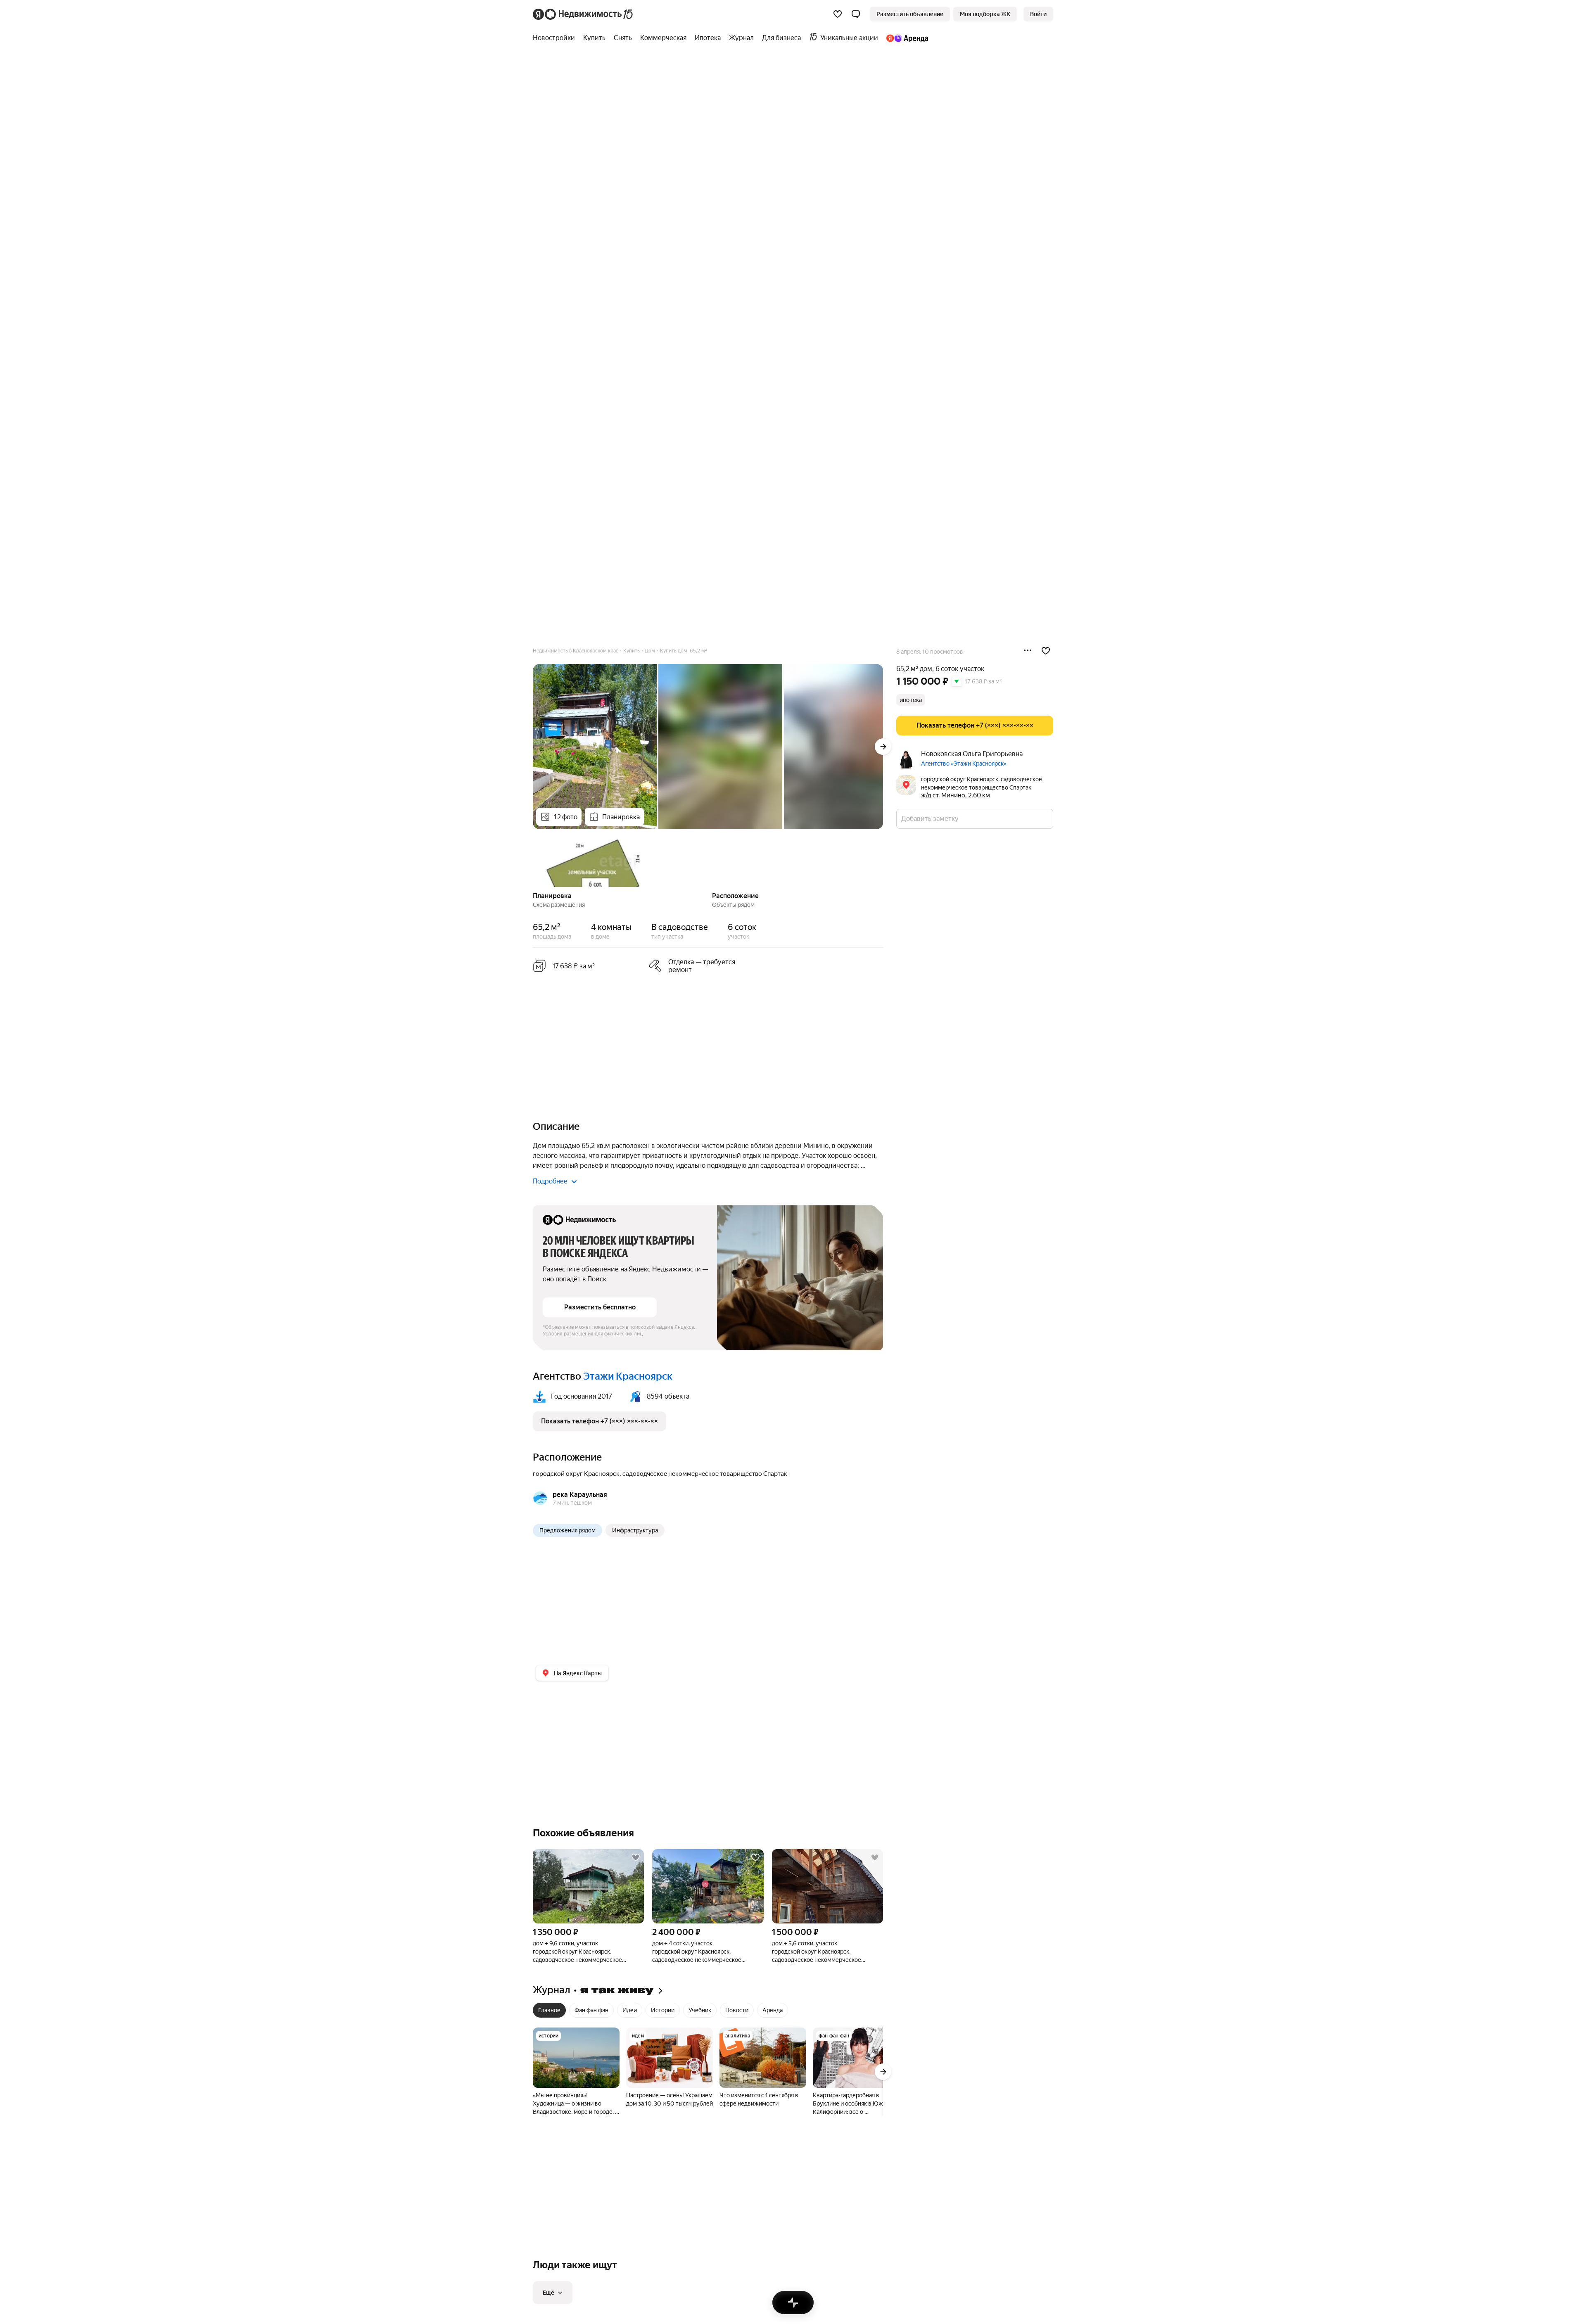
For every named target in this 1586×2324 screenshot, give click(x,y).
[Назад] (533, 861)
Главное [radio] (549, 2010)
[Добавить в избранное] (1046, 651)
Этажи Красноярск (628, 1376)
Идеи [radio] (630, 2010)
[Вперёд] (883, 747)
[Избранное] (838, 14)
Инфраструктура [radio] (635, 1530)
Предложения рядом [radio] (567, 1530)
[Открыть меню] (1028, 651)
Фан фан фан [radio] (591, 2010)
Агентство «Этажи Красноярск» (964, 764)
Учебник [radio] (700, 2010)
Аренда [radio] (773, 2010)
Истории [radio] (663, 2010)
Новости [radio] (737, 2010)
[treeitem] (556, 38)
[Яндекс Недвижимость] (583, 14)
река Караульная (580, 1495)
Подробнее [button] (550, 1181)
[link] (1038, 14)
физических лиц (624, 1334)
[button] (856, 14)
